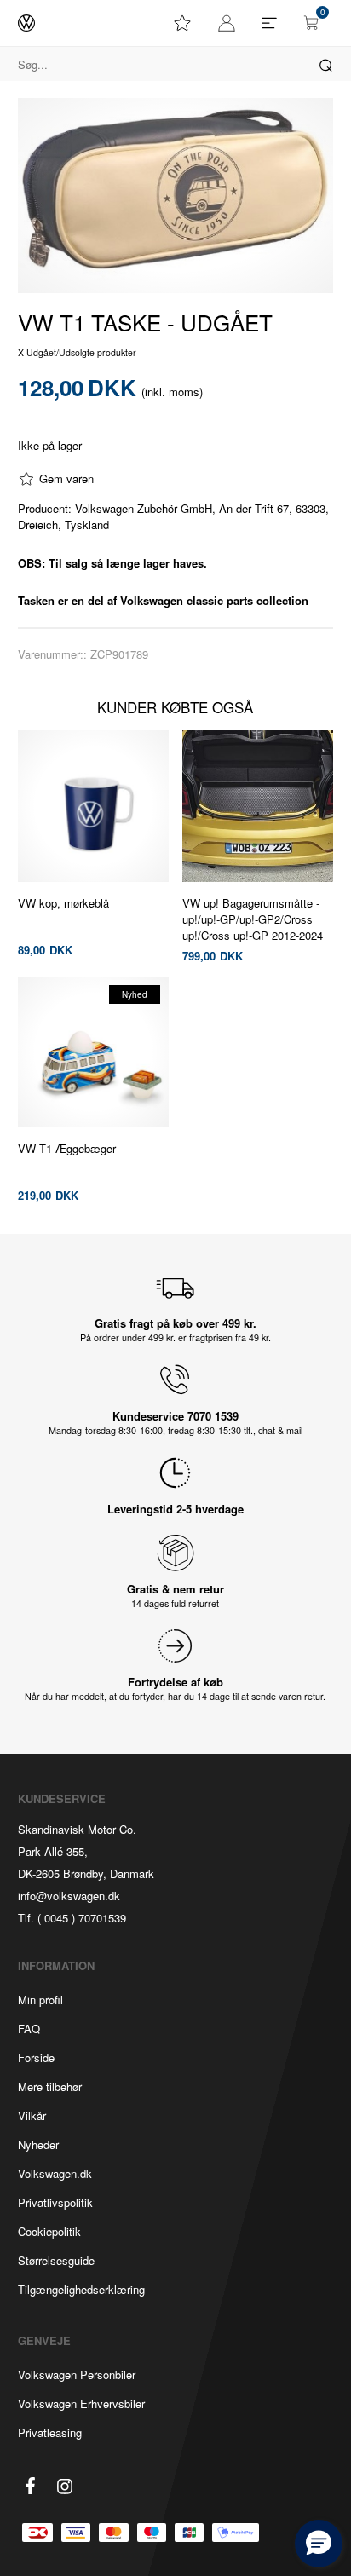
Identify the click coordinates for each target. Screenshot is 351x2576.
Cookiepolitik (49, 2231)
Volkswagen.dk (55, 2173)
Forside (36, 2057)
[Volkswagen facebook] (31, 2486)
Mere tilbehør (50, 2086)
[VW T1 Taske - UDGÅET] (176, 196)
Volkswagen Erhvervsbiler (81, 2403)
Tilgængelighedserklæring (81, 2289)
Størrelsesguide (56, 2260)
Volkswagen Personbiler (77, 2374)
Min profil (40, 2000)
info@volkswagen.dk (69, 1896)
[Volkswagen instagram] (65, 2487)
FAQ (29, 2029)
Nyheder (38, 2144)
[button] (319, 2544)
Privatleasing (50, 2432)
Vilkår (32, 2115)
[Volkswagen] (26, 23)
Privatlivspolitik (55, 2202)
